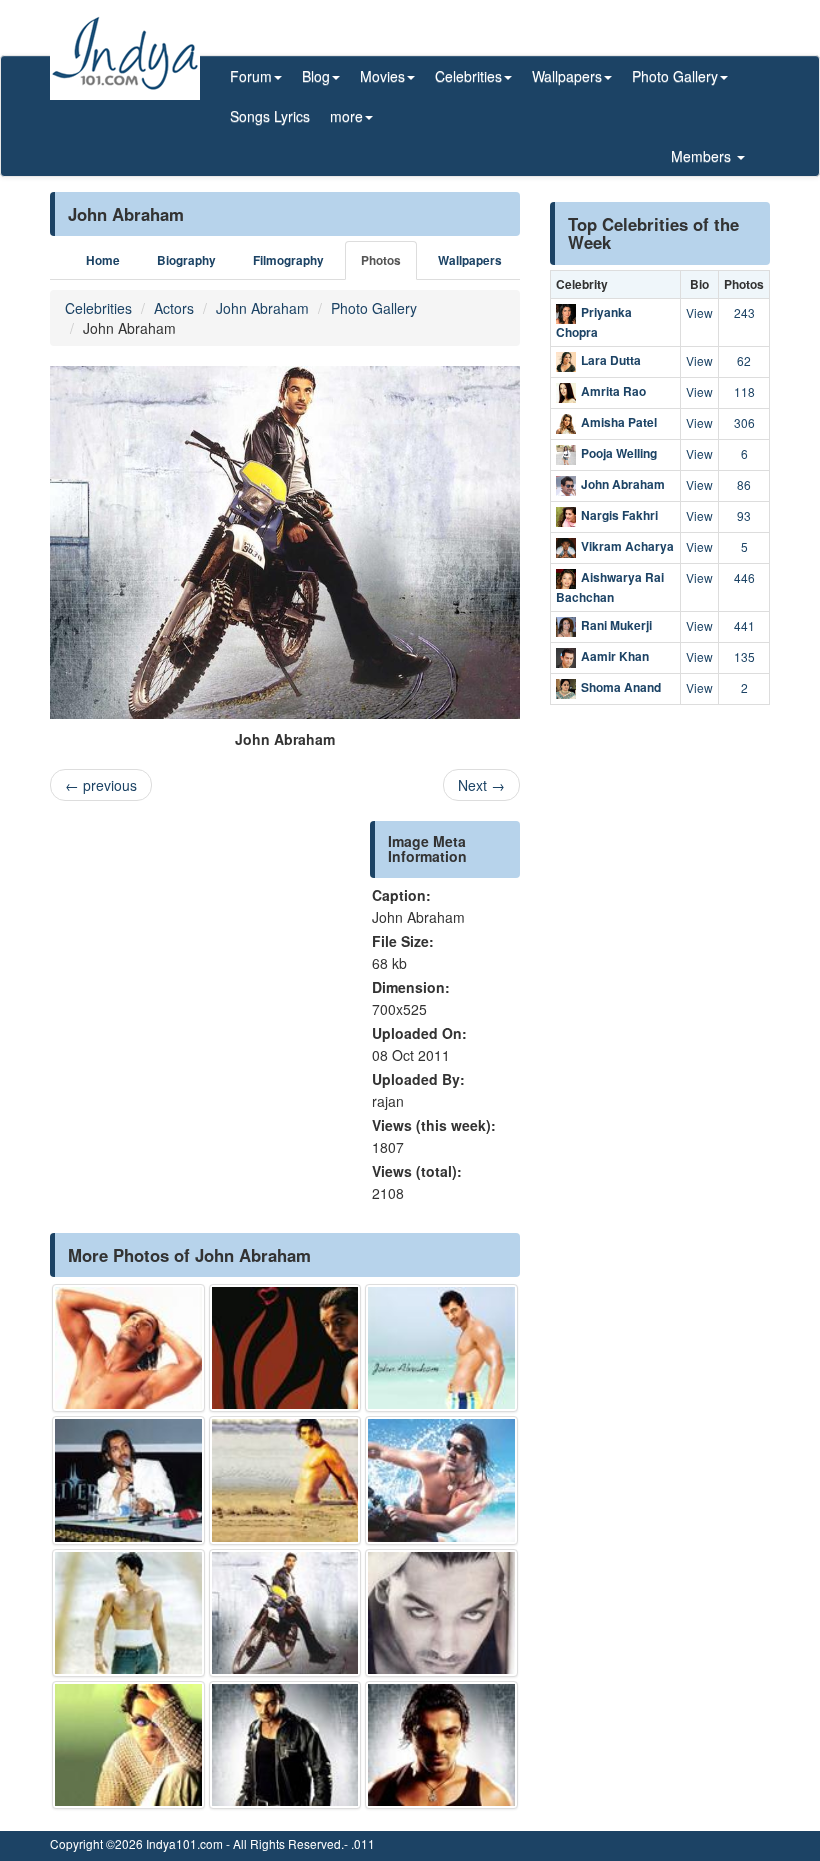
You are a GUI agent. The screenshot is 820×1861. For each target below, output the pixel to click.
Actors (174, 308)
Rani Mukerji (616, 626)
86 (744, 484)
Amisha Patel (619, 422)
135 (744, 656)
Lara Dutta (611, 360)
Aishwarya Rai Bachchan (610, 587)
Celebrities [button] (468, 76)
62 (744, 360)
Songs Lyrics (270, 116)
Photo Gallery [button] (675, 76)
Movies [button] (382, 76)
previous (101, 785)
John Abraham (262, 308)
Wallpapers (470, 260)
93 (744, 515)
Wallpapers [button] (567, 76)
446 (744, 577)
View (699, 312)
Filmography (288, 260)
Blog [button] (316, 76)
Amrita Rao (613, 391)
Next (481, 785)
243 (744, 312)
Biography (186, 260)
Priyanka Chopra (594, 322)
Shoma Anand (621, 688)
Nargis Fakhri (619, 515)
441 (744, 625)
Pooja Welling (619, 453)
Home (103, 260)
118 (744, 391)
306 (744, 422)
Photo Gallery (374, 308)
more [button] (346, 116)
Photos (381, 260)
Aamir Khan (615, 657)
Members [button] (703, 156)
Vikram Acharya (627, 546)
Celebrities (98, 308)
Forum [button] (251, 76)
